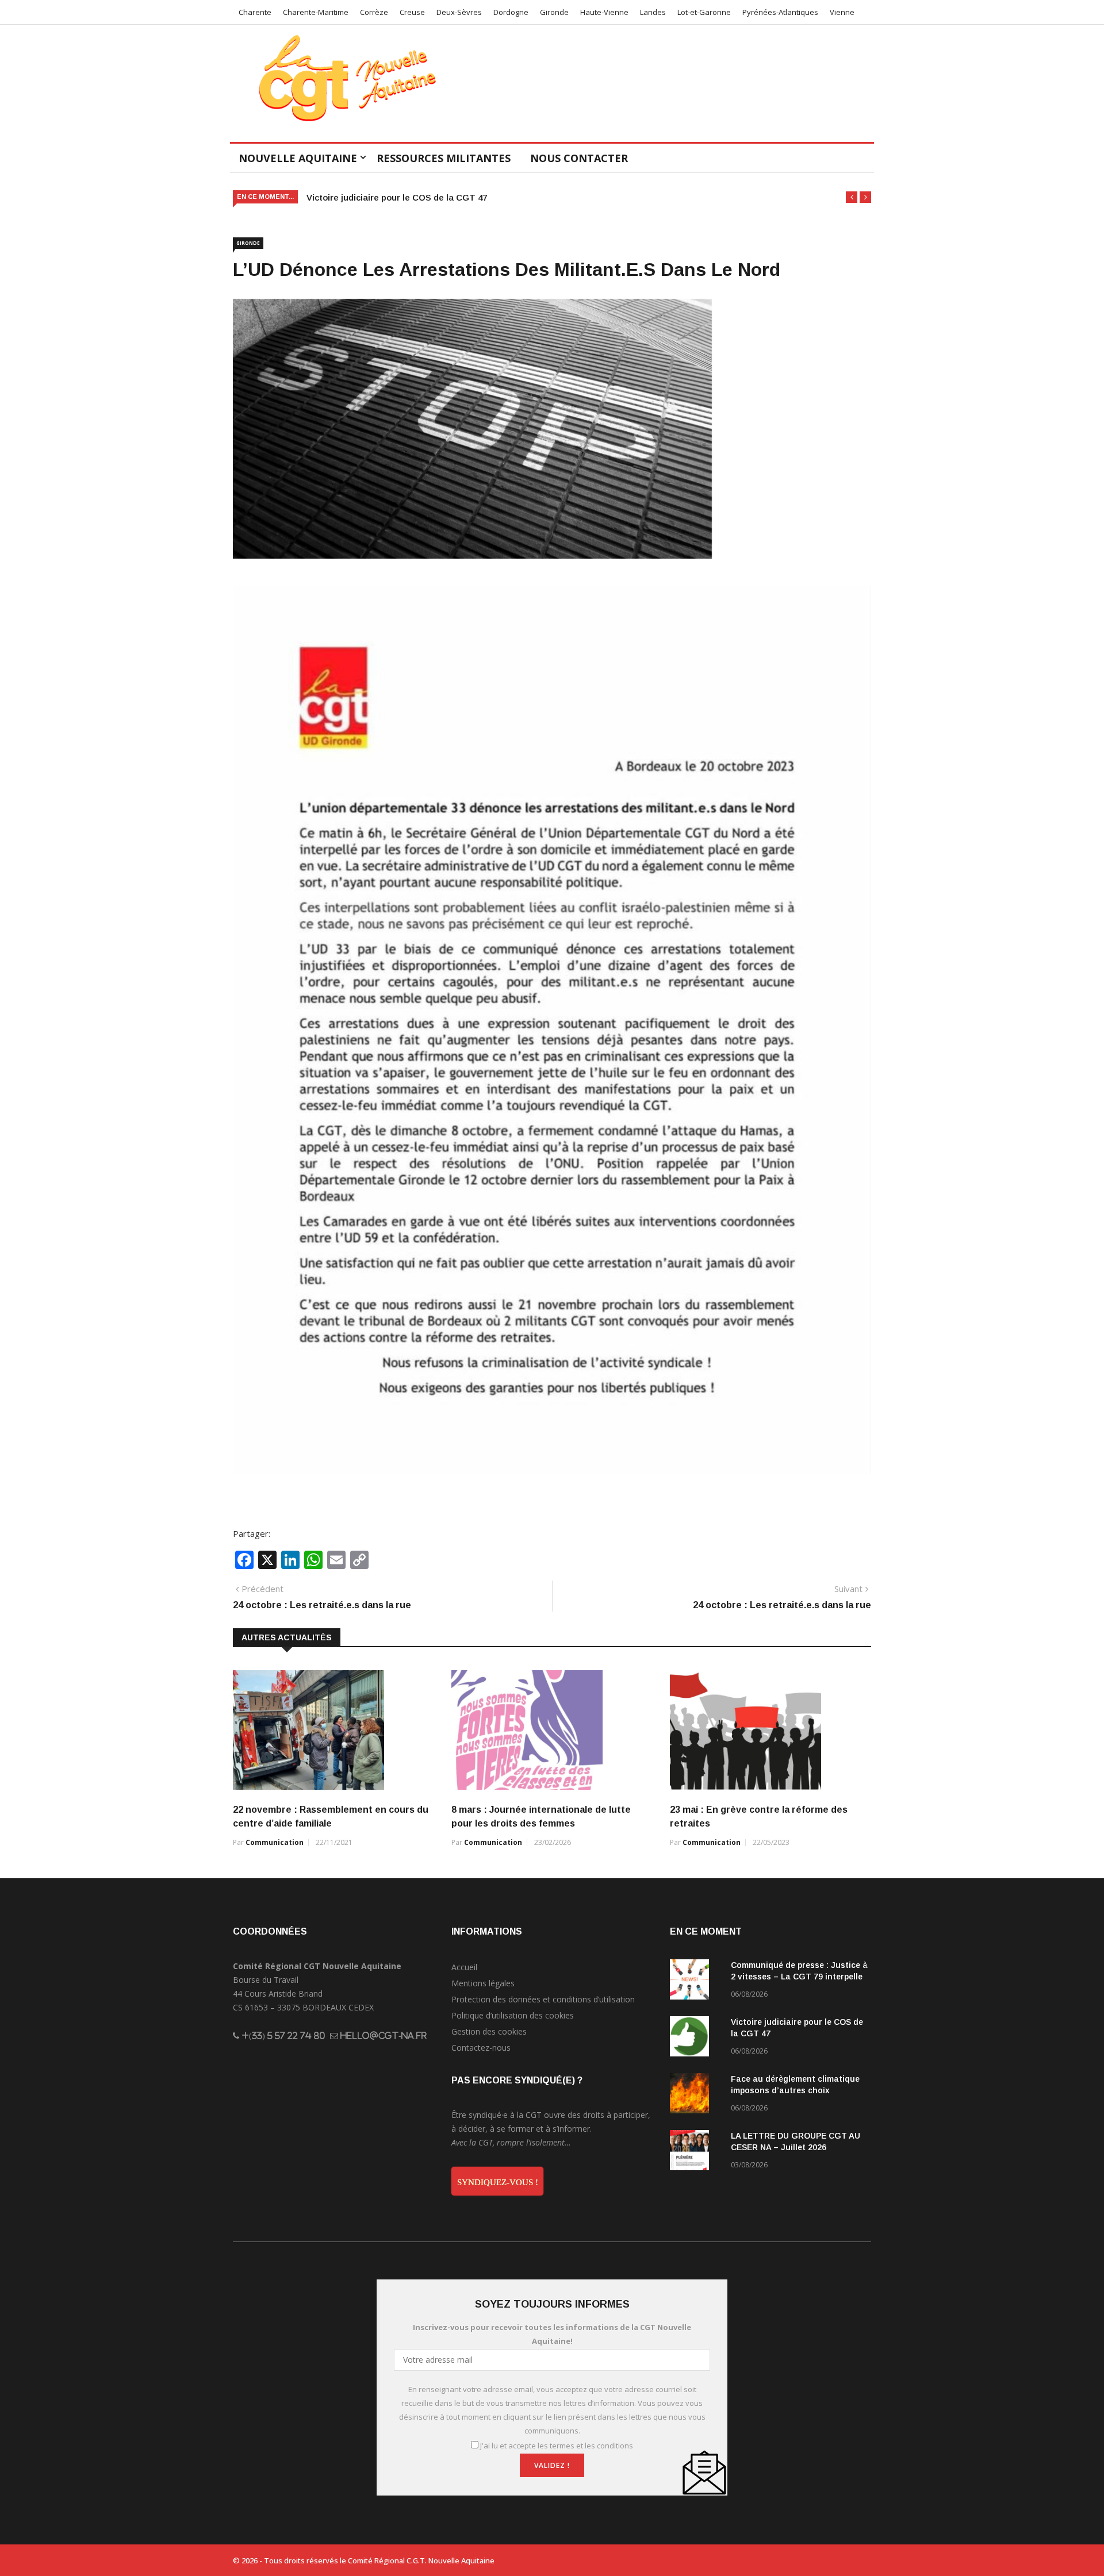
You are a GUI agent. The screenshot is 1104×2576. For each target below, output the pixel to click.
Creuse (412, 12)
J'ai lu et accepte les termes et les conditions (557, 2446)
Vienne (842, 12)
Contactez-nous (481, 2048)
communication (275, 1842)
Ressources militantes (444, 158)
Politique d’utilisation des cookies (513, 2015)
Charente (255, 12)
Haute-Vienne (604, 12)
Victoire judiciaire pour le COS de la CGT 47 (397, 197)
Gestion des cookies (489, 2031)
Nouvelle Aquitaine (298, 158)
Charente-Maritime (316, 12)
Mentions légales (483, 1983)
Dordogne (511, 12)
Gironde (554, 12)
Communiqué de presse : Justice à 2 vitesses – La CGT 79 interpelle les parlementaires (799, 1977)
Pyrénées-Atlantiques (780, 12)
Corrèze (374, 12)
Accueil (464, 1967)
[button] (852, 197)
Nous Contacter (579, 158)
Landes (653, 12)
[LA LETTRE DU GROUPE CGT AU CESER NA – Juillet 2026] (696, 2152)
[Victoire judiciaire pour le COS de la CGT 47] (696, 2038)
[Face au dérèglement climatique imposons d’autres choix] (696, 2095)
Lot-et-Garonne (704, 12)
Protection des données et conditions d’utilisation (543, 1999)
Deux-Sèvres (459, 12)
